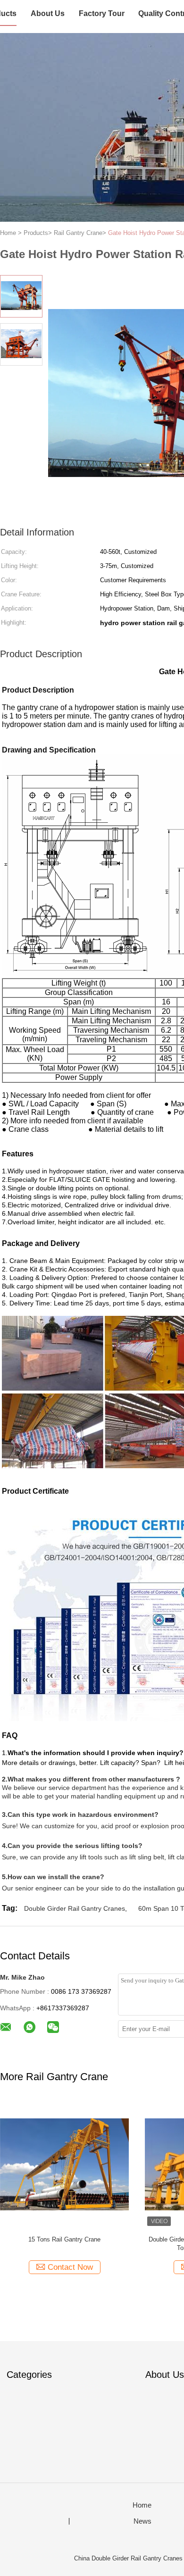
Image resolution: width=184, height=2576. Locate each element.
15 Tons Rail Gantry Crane (64, 2239)
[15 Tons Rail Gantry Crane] (64, 2164)
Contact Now (70, 2267)
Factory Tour (102, 13)
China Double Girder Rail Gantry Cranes (128, 2558)
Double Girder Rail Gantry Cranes (75, 1908)
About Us (48, 13)
